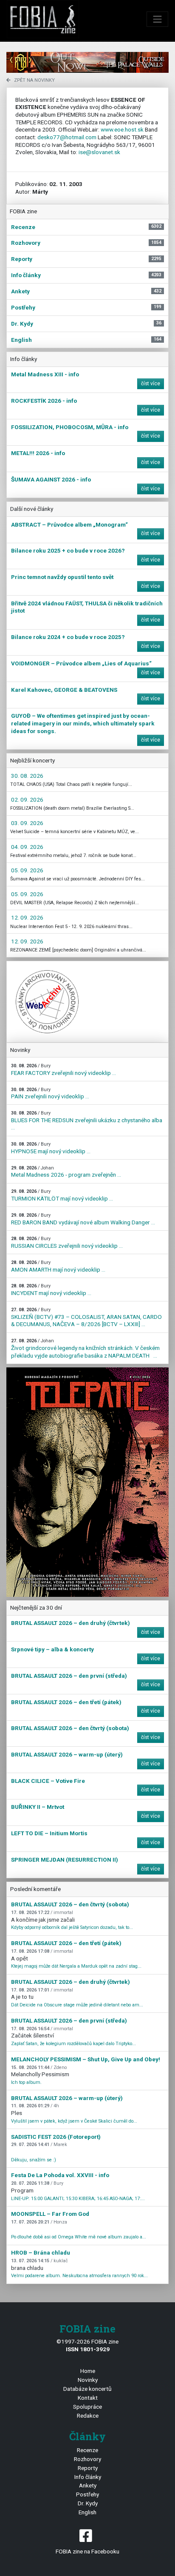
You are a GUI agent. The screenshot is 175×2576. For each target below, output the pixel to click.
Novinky (88, 2380)
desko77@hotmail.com (67, 137)
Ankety (88, 2485)
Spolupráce (87, 2407)
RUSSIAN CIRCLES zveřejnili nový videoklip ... (67, 1242)
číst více (151, 384)
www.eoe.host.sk (122, 129)
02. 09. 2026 (27, 799)
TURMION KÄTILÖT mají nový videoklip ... (62, 1195)
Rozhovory (87, 2459)
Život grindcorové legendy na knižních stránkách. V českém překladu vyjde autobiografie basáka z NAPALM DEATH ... (85, 1348)
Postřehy (87, 2494)
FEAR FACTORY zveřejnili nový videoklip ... (64, 1070)
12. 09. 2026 (27, 917)
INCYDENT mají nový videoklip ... (51, 1290)
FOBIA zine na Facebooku (87, 2551)
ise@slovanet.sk (99, 152)
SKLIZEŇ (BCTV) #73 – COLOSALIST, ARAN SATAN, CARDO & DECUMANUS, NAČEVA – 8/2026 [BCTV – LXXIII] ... (86, 1317)
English (87, 2512)
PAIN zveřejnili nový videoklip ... (50, 1093)
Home (88, 2371)
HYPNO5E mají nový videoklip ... (51, 1148)
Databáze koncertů (87, 2389)
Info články (88, 2477)
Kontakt (88, 2398)
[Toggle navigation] (158, 19)
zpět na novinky (34, 80)
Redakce (88, 2416)
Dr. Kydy (88, 2503)
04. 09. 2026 (27, 847)
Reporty (88, 2468)
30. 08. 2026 (27, 776)
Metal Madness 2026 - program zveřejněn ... (66, 1172)
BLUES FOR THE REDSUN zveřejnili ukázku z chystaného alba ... (87, 1120)
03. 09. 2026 (27, 823)
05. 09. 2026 (27, 870)
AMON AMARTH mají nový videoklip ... (58, 1266)
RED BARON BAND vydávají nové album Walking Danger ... (83, 1219)
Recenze (87, 2450)
